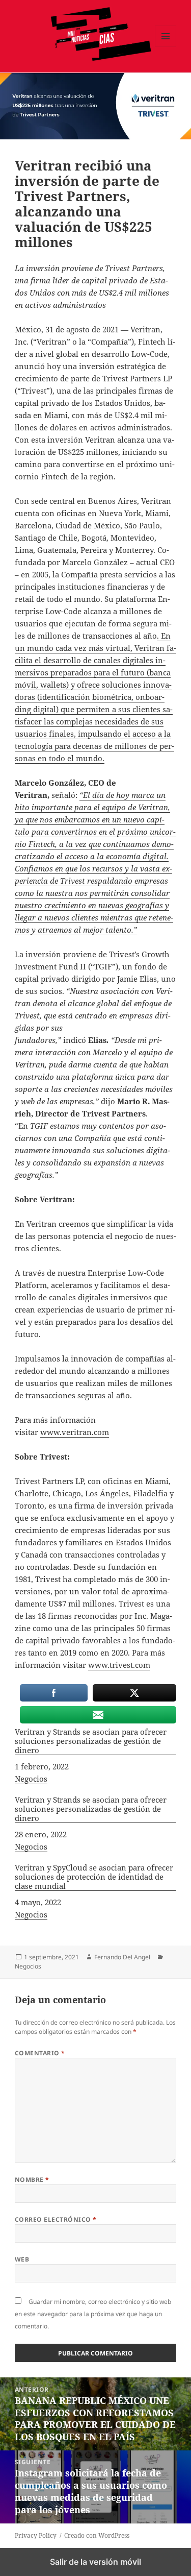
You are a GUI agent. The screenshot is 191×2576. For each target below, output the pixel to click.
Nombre (32, 2180)
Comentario (40, 2053)
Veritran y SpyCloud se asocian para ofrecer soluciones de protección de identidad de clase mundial (94, 1877)
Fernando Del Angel (122, 1957)
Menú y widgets (166, 47)
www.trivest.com (119, 1665)
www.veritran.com (75, 1432)
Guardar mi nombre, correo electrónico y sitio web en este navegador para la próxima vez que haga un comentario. (93, 2314)
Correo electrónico (56, 2219)
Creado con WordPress (97, 2535)
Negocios (31, 1779)
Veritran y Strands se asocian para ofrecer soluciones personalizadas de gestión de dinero (91, 1741)
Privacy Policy (36, 2535)
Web (22, 2259)
